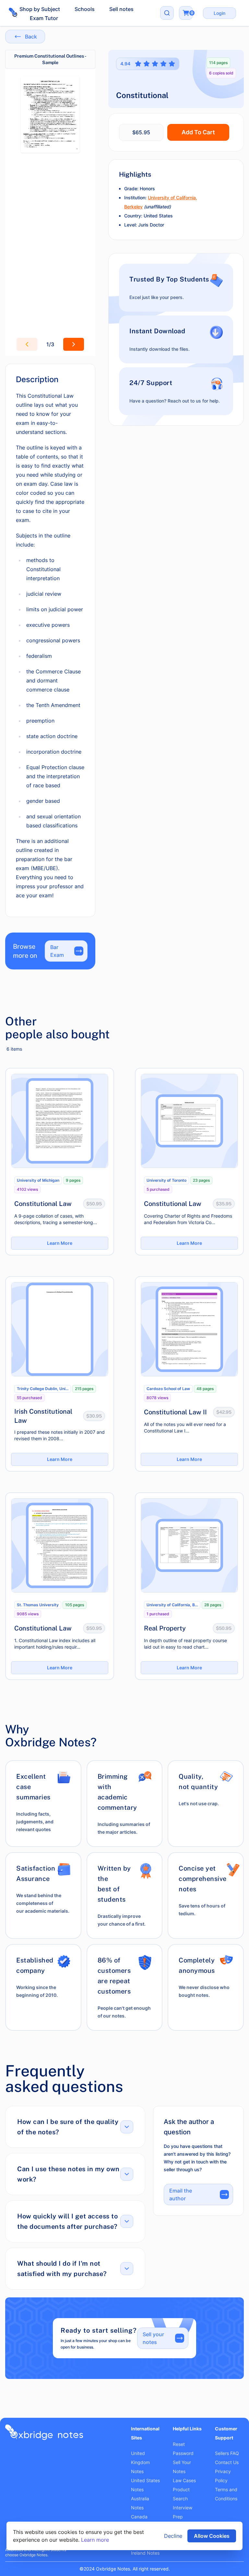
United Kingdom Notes (140, 2462)
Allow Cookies (212, 2536)
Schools (85, 9)
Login (219, 13)
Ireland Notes (145, 2553)
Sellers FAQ (227, 2453)
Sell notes (121, 9)
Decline (173, 2536)
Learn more (95, 2540)
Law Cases (184, 2480)
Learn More (60, 1243)
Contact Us (227, 2462)
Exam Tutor (44, 18)
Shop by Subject (40, 9)
